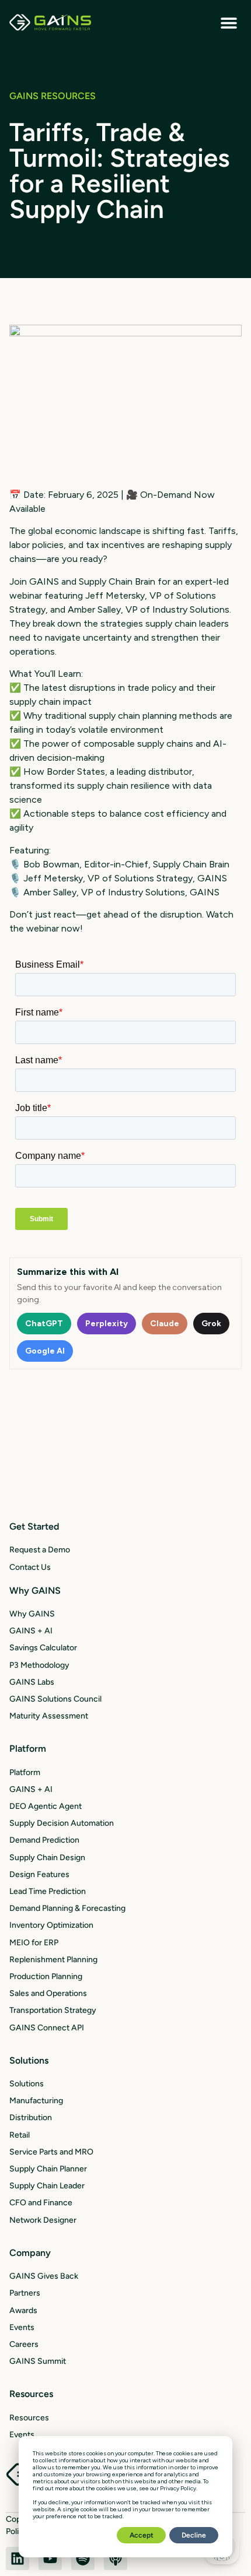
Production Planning (46, 1976)
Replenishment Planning (53, 1960)
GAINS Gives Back (44, 2276)
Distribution (31, 2118)
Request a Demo (40, 1550)
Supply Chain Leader (47, 2186)
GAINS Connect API (47, 2028)
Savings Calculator (43, 1648)
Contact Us (30, 1567)
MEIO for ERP (34, 1943)
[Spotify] (83, 2559)
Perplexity (107, 1324)
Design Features (39, 1874)
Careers (24, 2344)
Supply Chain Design (47, 1858)
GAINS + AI (31, 1631)
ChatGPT (44, 1324)
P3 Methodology (39, 1665)
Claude (165, 1324)
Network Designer (43, 2220)
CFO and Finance (41, 2203)
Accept (142, 2535)
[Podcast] (116, 2559)
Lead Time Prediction (48, 1891)
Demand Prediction (44, 1840)
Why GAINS (32, 1614)
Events (22, 2327)
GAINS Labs (32, 1682)
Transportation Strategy (53, 2010)
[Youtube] (50, 2559)
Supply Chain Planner (48, 2169)
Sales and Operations (48, 1993)
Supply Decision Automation (62, 1823)
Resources (29, 2418)
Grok (211, 1324)
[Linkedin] (18, 2559)
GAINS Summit (38, 2361)
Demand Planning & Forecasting (67, 1908)
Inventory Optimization (51, 1925)
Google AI (45, 1351)
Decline (194, 2535)
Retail (20, 2135)
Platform (25, 1772)
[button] (229, 22)
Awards (23, 2310)
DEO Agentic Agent (46, 1806)
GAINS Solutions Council (55, 1699)
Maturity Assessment (49, 1716)
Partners (25, 2293)
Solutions (27, 2084)
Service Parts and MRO (51, 2152)
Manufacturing (36, 2101)
